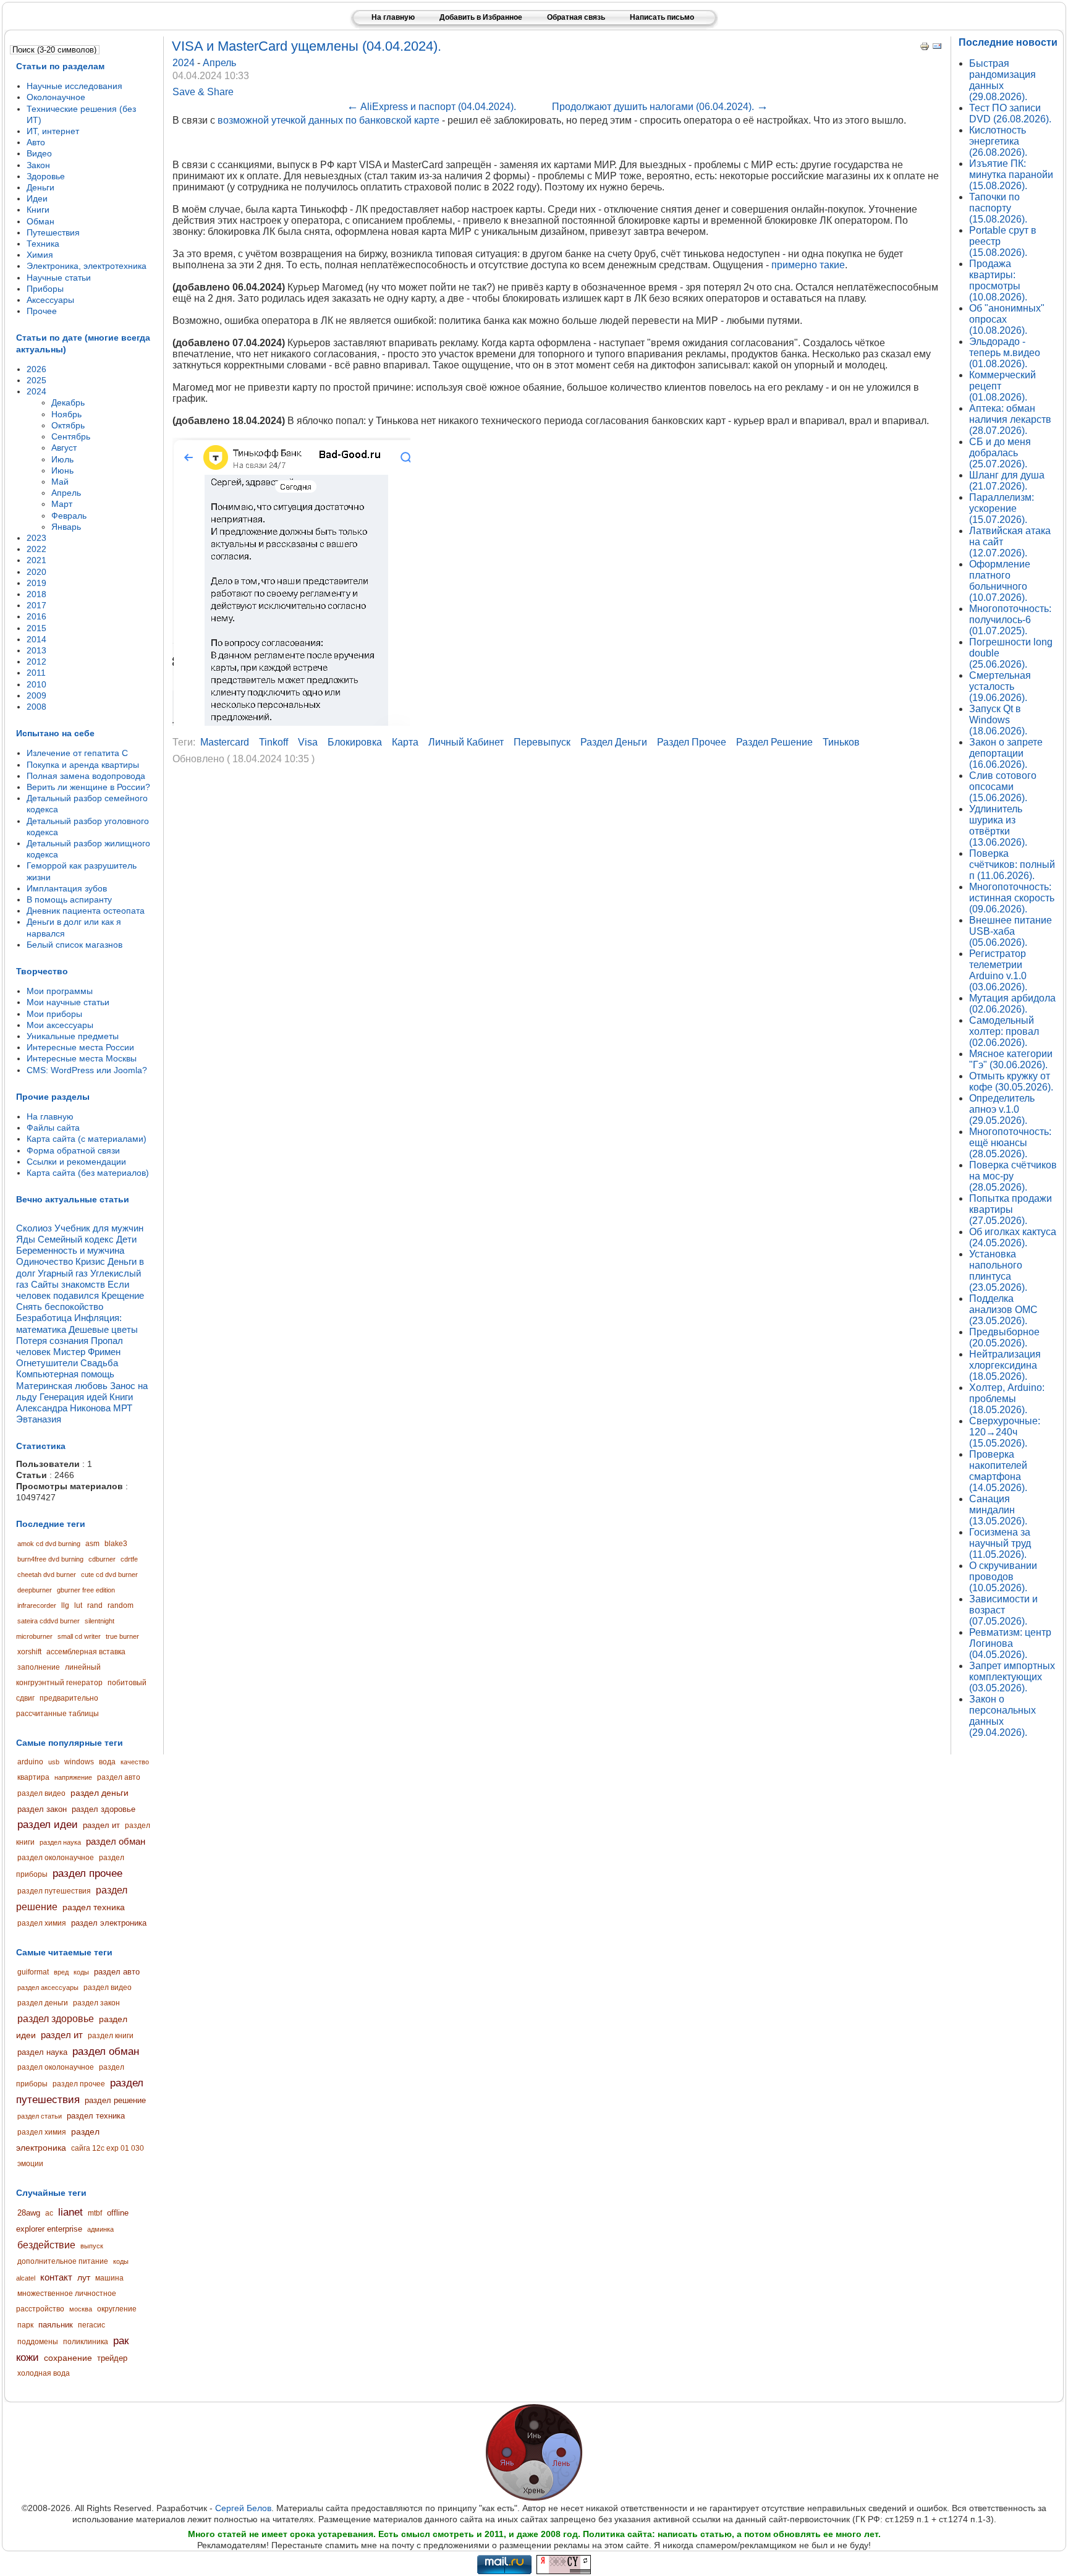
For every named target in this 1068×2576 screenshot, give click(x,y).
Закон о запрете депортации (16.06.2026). (1006, 753)
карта (405, 742)
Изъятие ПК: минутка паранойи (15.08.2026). (1011, 175)
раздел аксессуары (48, 1987)
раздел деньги (100, 1793)
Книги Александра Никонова (74, 1402)
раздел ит (101, 1825)
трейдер (112, 2358)
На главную (393, 17)
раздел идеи (48, 1825)
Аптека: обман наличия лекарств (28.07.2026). (1010, 419)
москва (81, 2309)
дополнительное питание (63, 2261)
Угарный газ (63, 1273)
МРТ (123, 1408)
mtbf (95, 2213)
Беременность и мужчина (70, 1250)
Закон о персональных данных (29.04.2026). (1002, 1716)
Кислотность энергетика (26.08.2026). (998, 141)
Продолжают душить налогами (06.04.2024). (660, 107)
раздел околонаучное (56, 1858)
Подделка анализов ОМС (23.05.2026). (1003, 1310)
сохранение (68, 2358)
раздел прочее (87, 1873)
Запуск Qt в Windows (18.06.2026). (998, 720)
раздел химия (42, 1923)
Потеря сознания (52, 1341)
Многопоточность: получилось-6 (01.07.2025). (1010, 620)
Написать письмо (662, 17)
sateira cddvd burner (49, 1621)
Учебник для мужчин (99, 1228)
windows (79, 1762)
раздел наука (60, 1842)
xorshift (29, 1652)
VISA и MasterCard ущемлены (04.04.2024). (307, 46)
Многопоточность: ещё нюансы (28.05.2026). (1010, 1143)
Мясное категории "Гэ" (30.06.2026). (1011, 1059)
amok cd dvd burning (49, 1544)
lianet (70, 2212)
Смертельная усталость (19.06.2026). (1000, 687)
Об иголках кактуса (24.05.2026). (1013, 1237)
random (121, 1605)
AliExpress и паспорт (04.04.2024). (431, 107)
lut (78, 1605)
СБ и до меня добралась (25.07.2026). (1000, 453)
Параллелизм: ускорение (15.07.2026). (1002, 508)
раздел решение (115, 2100)
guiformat (33, 1972)
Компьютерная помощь (65, 1374)
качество (135, 1762)
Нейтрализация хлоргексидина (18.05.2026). (1005, 1365)
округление (117, 2309)
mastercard (225, 742)
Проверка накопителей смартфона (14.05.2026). (998, 1471)
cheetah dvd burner (47, 1575)
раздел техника (94, 1907)
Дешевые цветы (103, 1329)
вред (61, 1972)
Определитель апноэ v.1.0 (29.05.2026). (1002, 1109)
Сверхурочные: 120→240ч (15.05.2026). (1005, 1432)
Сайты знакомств (68, 1284)
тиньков (841, 742)
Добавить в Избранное (481, 17)
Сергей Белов (243, 2508)
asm (92, 1544)
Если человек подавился (73, 1290)
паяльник (56, 2325)
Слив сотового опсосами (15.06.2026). (1003, 787)
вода (107, 1762)
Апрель (219, 63)
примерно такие (808, 265)
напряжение (73, 1777)
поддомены (38, 2342)
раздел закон (42, 1809)
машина (109, 2278)
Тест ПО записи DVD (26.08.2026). (1010, 113)
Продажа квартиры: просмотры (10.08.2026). (998, 280)
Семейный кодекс (76, 1239)
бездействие (46, 2245)
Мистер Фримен (87, 1352)
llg (65, 1605)
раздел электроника (109, 1923)
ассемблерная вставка (86, 1652)
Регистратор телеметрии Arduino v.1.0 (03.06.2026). (998, 970)
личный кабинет (466, 742)
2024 (185, 63)
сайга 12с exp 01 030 (108, 2148)
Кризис (90, 1261)
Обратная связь (576, 17)
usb (54, 1762)
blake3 (116, 1544)
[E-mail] (937, 48)
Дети (126, 1239)
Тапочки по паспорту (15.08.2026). (998, 208)
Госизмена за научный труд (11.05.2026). (1000, 1543)
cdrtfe (129, 1559)
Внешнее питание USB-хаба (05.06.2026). (1011, 931)
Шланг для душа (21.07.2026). (1007, 481)
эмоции (30, 2164)
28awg (29, 2213)
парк (25, 2325)
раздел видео (41, 1793)
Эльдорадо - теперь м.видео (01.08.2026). (1005, 353)
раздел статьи (40, 2116)
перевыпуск (542, 742)
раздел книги (111, 2036)
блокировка (355, 742)
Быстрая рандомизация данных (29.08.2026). (1002, 80)
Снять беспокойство (60, 1307)
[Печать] (925, 48)
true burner (122, 1636)
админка (100, 2229)
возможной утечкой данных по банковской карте (328, 120)
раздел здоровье (104, 1809)
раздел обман (116, 1841)
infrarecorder (37, 1605)
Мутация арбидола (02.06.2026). (1012, 1004)
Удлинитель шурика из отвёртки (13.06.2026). (998, 826)
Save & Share (203, 92)
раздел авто (119, 1777)
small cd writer (79, 1636)
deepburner (35, 1590)
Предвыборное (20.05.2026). (1004, 1337)
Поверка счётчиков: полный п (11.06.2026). (1012, 865)
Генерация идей (73, 1397)
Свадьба (99, 1363)
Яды (26, 1239)
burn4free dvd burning (50, 1559)
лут (84, 2277)
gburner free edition (86, 1590)
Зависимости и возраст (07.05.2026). (1003, 1610)
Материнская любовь (62, 1386)
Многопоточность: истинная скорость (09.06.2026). (1012, 898)
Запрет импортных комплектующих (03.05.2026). (1012, 1677)
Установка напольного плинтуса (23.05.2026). (998, 1271)
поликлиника (86, 2342)
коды (81, 1972)
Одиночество (44, 1261)
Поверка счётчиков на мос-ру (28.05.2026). (1013, 1176)
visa (308, 742)
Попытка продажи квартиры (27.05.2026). (1011, 1209)
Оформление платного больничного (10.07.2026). (1000, 581)
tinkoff (273, 742)
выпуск (92, 2246)
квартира (33, 1777)
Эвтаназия (39, 1419)
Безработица (44, 1318)
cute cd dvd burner (109, 1575)
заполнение (39, 1667)
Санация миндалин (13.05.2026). (998, 1510)
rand (95, 1605)
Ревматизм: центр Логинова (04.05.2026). (1010, 1643)
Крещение (123, 1295)
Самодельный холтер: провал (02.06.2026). (1004, 1031)
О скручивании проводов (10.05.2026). (1003, 1577)
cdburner (102, 1559)
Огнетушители (47, 1363)
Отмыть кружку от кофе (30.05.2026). (1011, 1082)
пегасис (91, 2325)
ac (49, 2213)
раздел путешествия (54, 1891)
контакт (56, 2277)
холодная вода (44, 2373)
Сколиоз (34, 1228)
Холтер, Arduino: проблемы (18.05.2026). (1007, 1399)
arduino (30, 1762)
